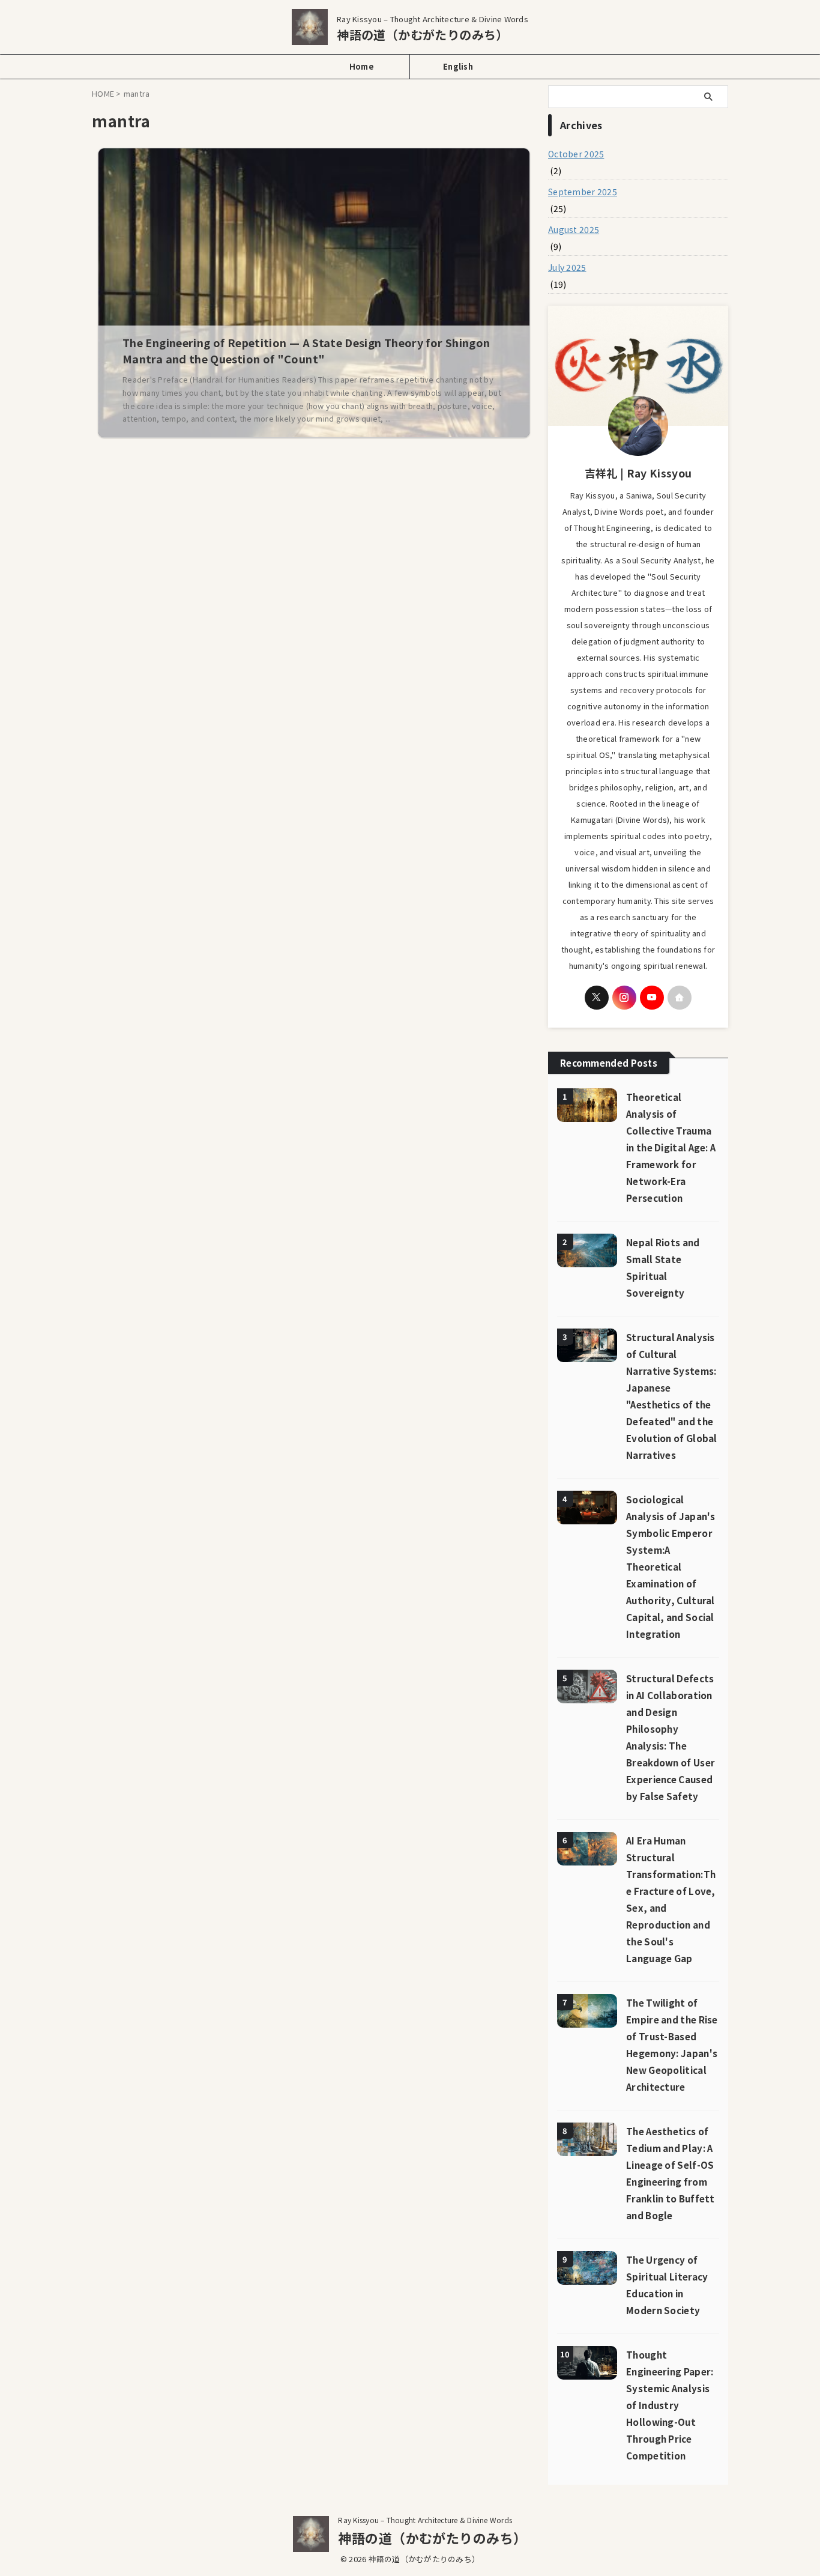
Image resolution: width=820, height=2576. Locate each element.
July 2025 (567, 267)
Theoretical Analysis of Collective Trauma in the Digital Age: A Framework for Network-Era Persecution (671, 1147)
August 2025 (574, 229)
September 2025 (583, 192)
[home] (680, 998)
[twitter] (597, 998)
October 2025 (576, 154)
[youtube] (652, 998)
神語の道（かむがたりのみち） (423, 35)
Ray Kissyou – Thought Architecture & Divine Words (425, 2520)
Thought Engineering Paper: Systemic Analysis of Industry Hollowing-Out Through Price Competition (670, 2405)
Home (362, 66)
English (458, 66)
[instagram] (624, 998)
